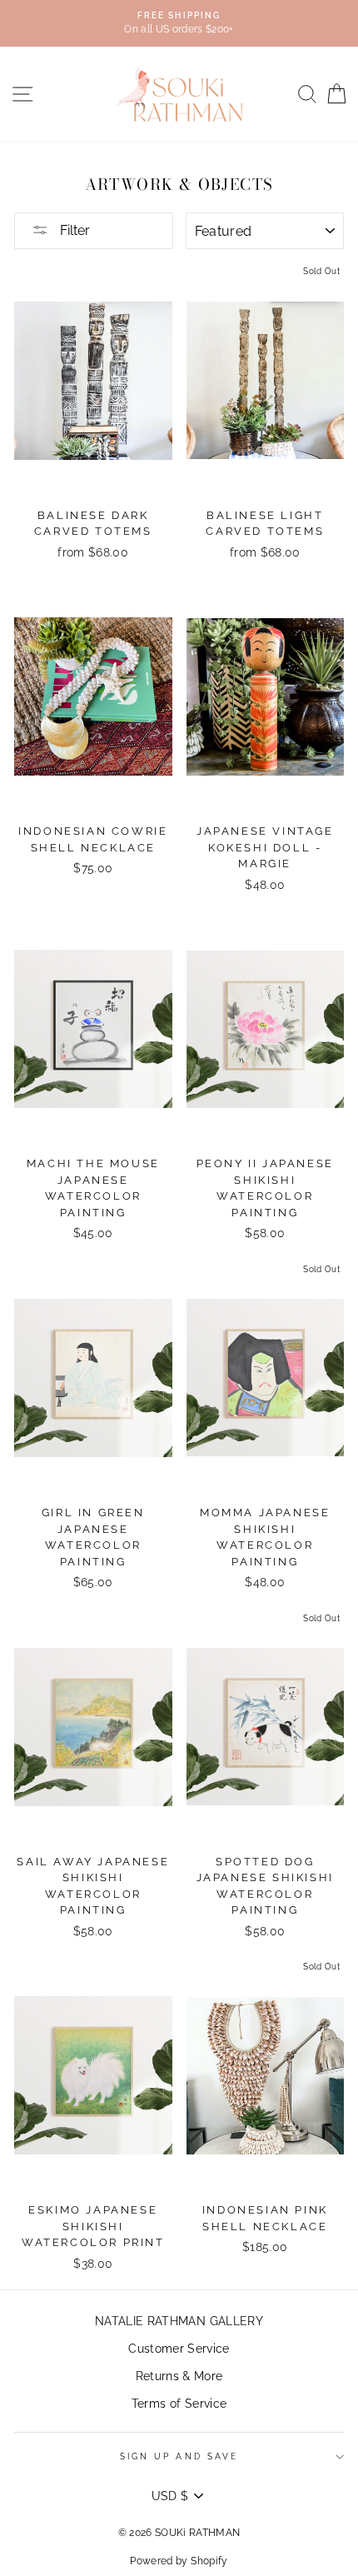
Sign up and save (179, 2456)
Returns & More (179, 2376)
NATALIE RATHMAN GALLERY (179, 2321)
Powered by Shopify (179, 2561)
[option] (179, 23)
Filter (73, 230)
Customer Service (179, 2349)
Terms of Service (179, 2404)
